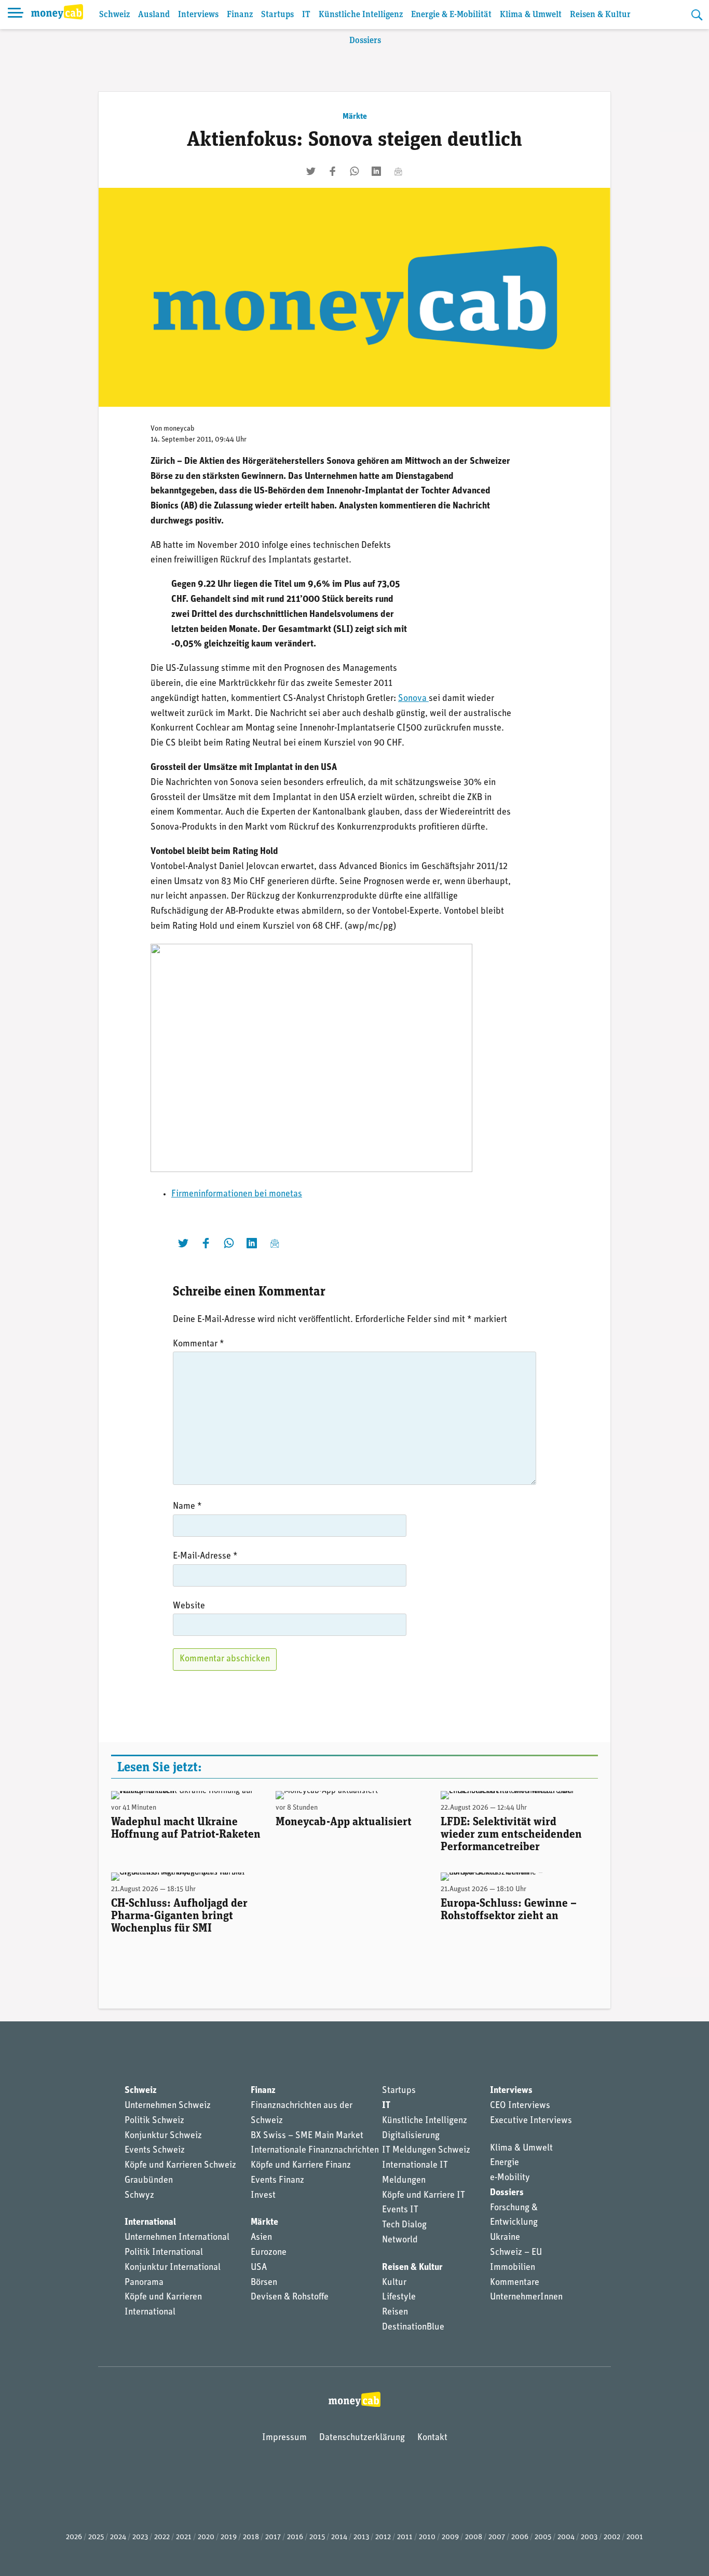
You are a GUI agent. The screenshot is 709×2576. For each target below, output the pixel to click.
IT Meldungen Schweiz (426, 2151)
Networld (400, 2240)
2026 (74, 2537)
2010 (427, 2537)
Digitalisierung (411, 2136)
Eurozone (269, 2253)
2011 (405, 2537)
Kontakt (432, 2438)
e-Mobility (510, 2178)
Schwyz (139, 2196)
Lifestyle (399, 2297)
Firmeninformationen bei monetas (237, 1194)
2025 (96, 2537)
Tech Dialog (404, 2225)
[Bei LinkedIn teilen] (376, 171)
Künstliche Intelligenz (361, 15)
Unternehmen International (177, 2238)
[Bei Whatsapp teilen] (354, 171)
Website (189, 1606)
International (150, 2223)
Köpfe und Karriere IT (424, 2196)
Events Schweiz (155, 2151)
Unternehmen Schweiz (168, 2106)
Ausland (154, 15)
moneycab (179, 429)
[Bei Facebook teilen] (333, 171)
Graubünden (149, 2181)
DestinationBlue (413, 2327)
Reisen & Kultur (600, 15)
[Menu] (16, 15)
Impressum (284, 2438)
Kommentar (199, 1344)
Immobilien (513, 2268)
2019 (229, 2537)
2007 (497, 2537)
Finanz (240, 15)
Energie (505, 2163)
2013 (361, 2537)
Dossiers (365, 41)
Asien (261, 2238)
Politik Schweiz (154, 2121)
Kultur (394, 2283)
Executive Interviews (531, 2121)
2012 (383, 2537)
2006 (520, 2537)
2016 (295, 2537)
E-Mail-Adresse (205, 1556)
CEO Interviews (520, 2106)
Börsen (264, 2283)
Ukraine (505, 2238)
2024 (118, 2537)
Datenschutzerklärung (362, 2438)
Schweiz (114, 15)
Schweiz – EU (516, 2253)
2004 (566, 2537)
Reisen (395, 2312)
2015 (317, 2537)
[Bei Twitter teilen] (311, 171)
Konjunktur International (173, 2268)
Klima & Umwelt (531, 15)
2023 (140, 2537)
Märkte (355, 117)
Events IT (400, 2210)
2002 (612, 2537)
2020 (206, 2537)
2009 (450, 2537)
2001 (635, 2537)
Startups (277, 15)
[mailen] (398, 171)
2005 (543, 2537)
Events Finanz (277, 2181)
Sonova (413, 699)
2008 (474, 2537)
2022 (162, 2537)
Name (187, 1507)
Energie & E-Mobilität (451, 15)
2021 (184, 2537)
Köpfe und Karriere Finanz (301, 2166)
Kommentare (515, 2283)
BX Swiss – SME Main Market (307, 2136)
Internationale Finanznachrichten (315, 2151)
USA (259, 2268)
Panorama (144, 2283)
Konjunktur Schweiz (163, 2136)
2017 (273, 2537)
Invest (263, 2196)
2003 (589, 2537)
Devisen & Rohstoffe (290, 2297)
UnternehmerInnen (526, 2297)
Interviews (198, 15)
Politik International (164, 2253)
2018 (251, 2537)
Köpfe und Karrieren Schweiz (180, 2166)
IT (306, 15)
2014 (339, 2537)
